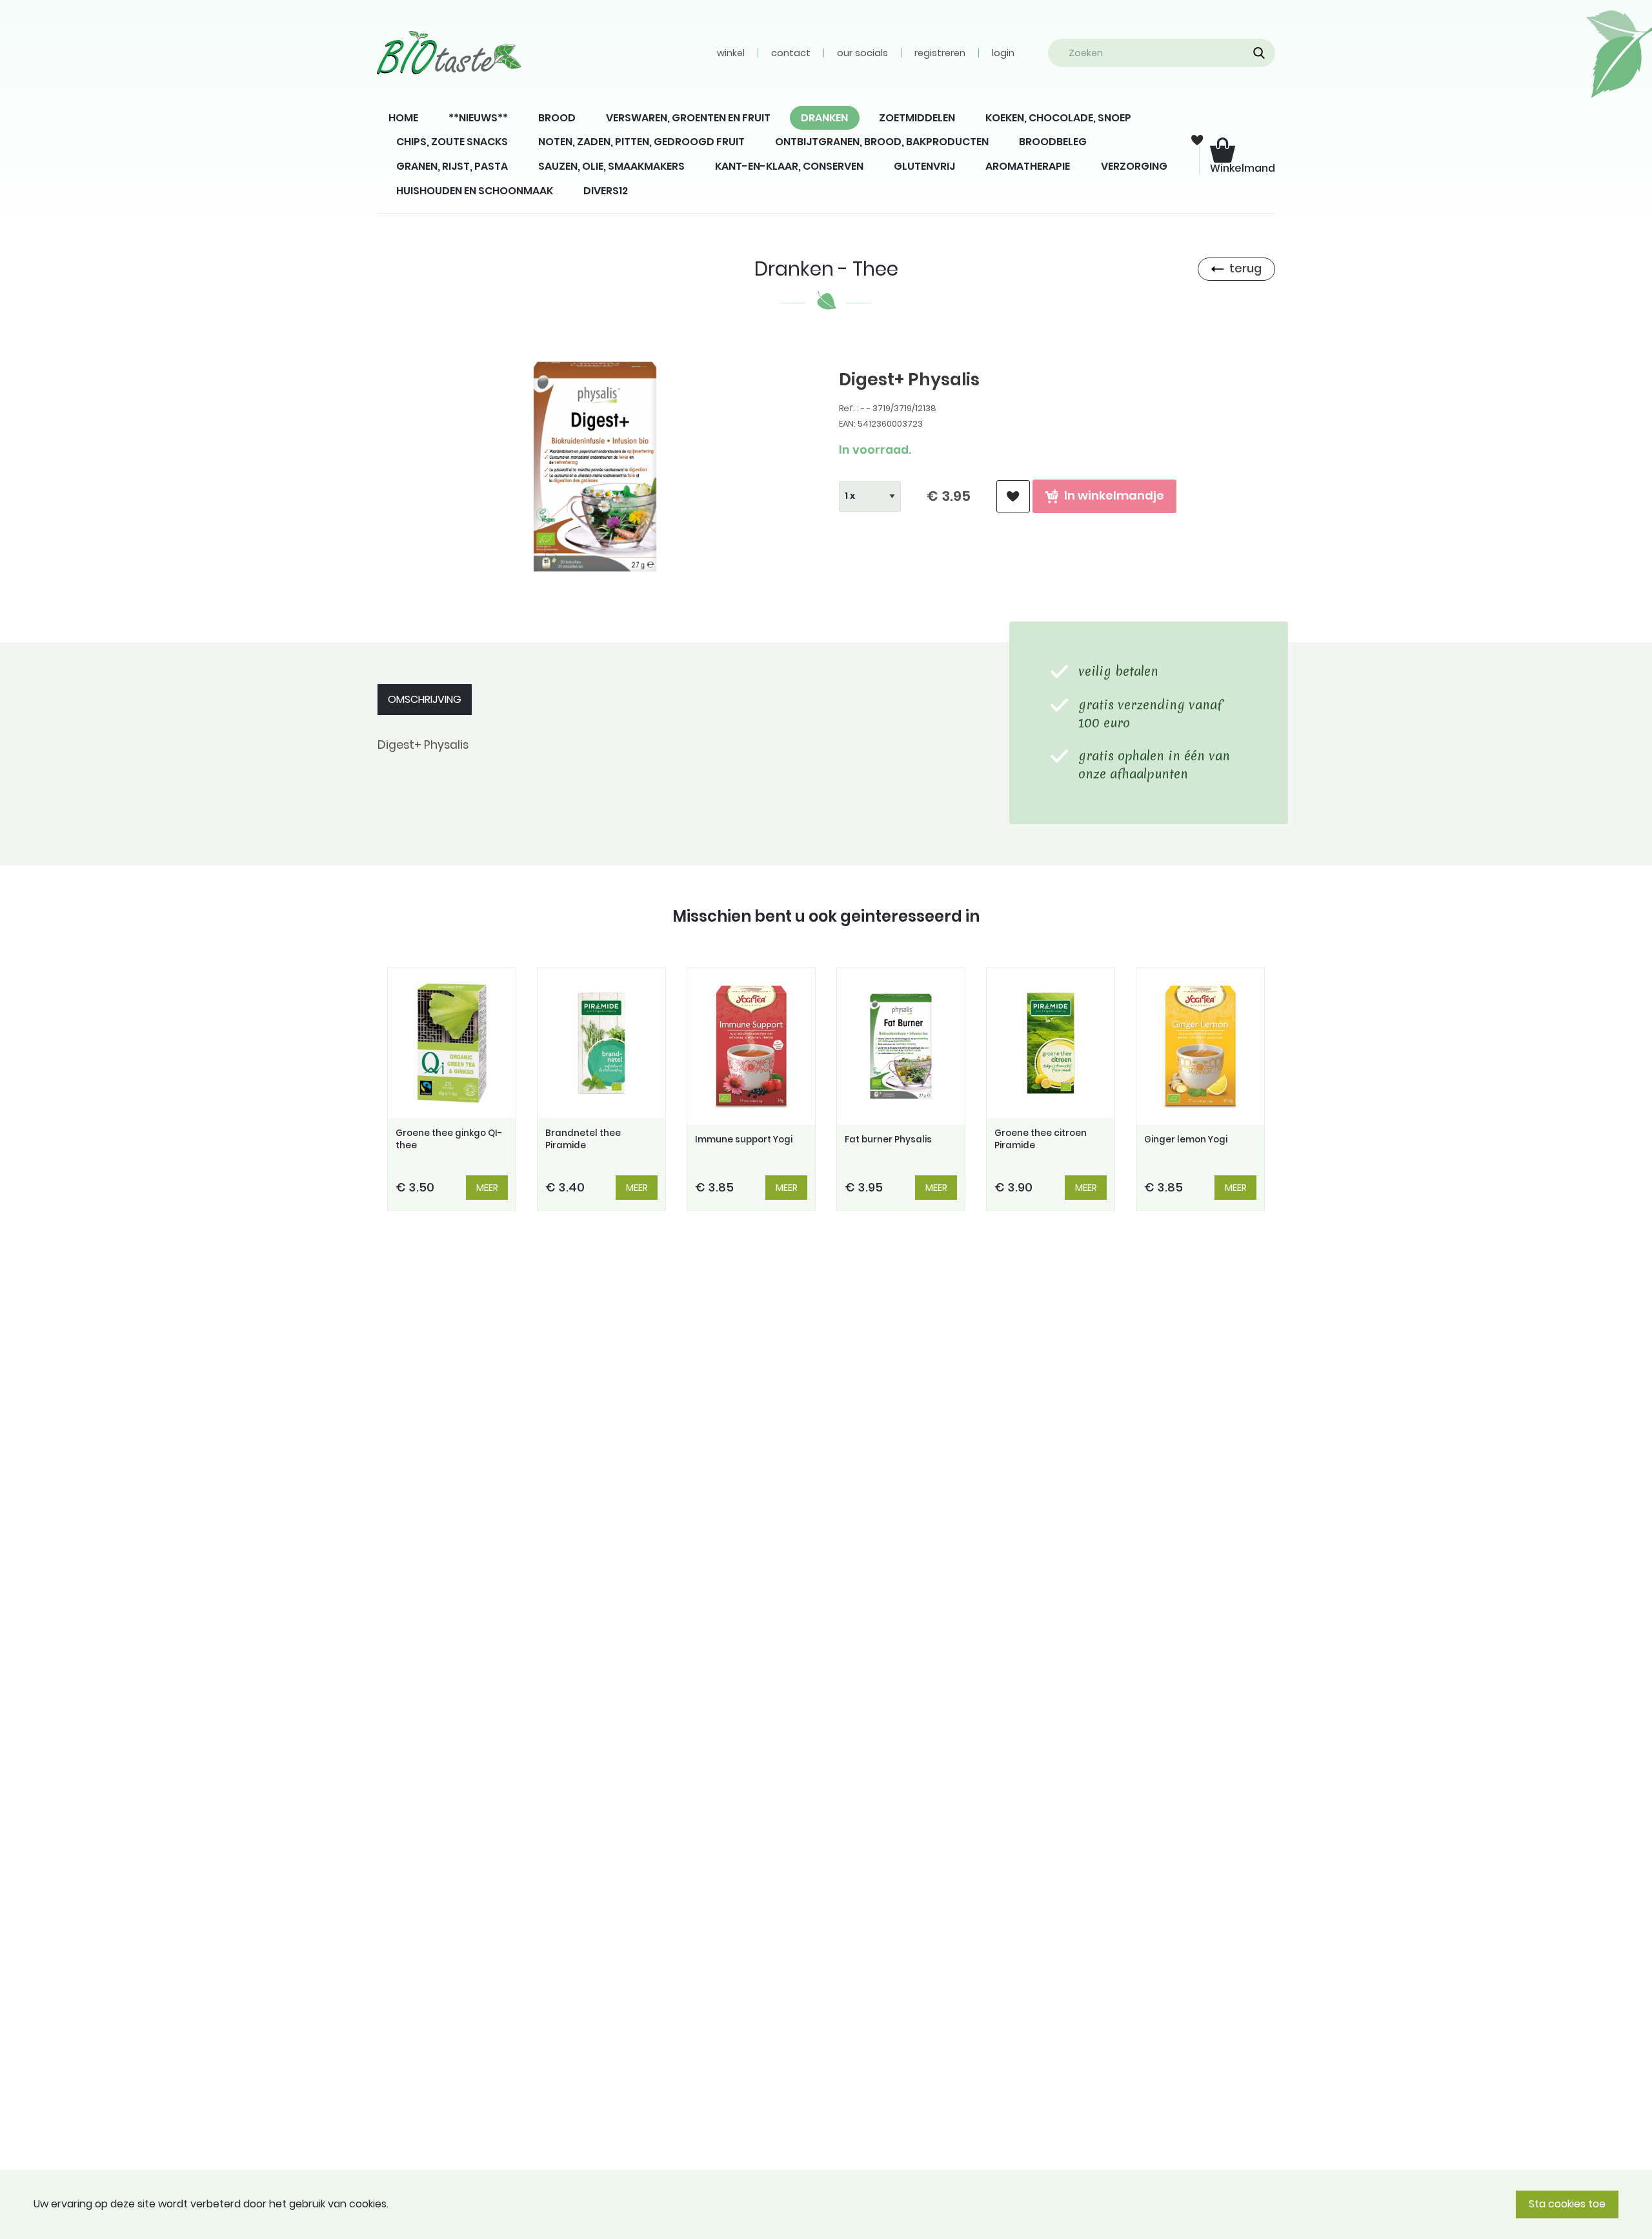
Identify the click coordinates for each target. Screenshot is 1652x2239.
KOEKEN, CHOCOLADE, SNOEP (1058, 118)
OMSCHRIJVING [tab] (425, 699)
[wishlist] (1013, 497)
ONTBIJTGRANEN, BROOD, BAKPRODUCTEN (882, 142)
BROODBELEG (1053, 142)
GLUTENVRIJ (924, 166)
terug (1245, 268)
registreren (940, 53)
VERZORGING (1134, 166)
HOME (403, 118)
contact (791, 53)
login (1003, 53)
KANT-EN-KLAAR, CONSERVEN (789, 166)
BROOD (557, 118)
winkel (731, 53)
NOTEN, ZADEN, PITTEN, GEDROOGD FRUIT (641, 142)
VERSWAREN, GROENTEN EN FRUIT (688, 118)
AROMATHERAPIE (1028, 166)
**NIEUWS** (478, 118)
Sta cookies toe (1567, 2204)
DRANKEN (824, 118)
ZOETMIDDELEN (917, 118)
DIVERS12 (606, 191)
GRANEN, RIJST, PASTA (452, 166)
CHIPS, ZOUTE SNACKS (452, 142)
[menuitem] (403, 118)
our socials (862, 53)
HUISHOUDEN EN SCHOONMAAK (475, 191)
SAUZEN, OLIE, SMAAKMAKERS (611, 166)
